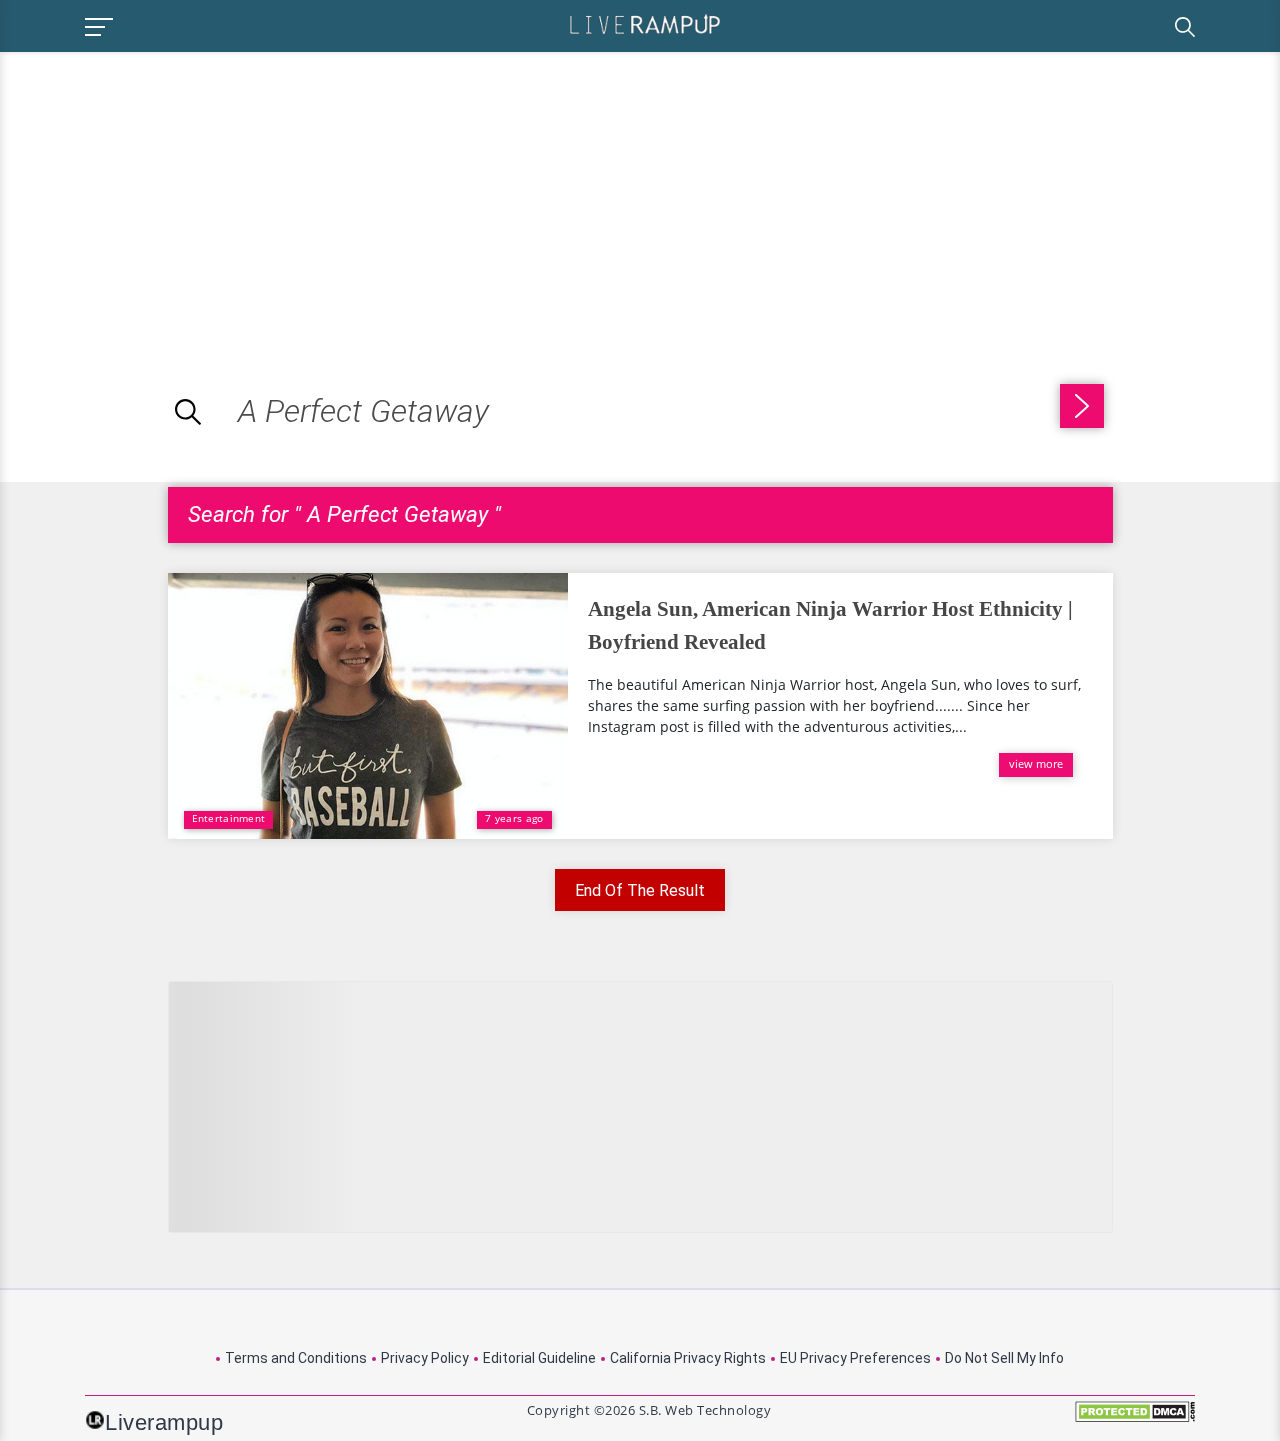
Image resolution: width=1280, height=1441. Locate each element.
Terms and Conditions (296, 1358)
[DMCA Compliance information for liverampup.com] (1135, 1418)
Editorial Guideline (539, 1358)
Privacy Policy (425, 1358)
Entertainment (229, 818)
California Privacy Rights (688, 1358)
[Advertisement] (168, 192)
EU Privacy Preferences (855, 1358)
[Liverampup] (645, 23)
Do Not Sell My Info (1004, 1358)
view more (1036, 763)
